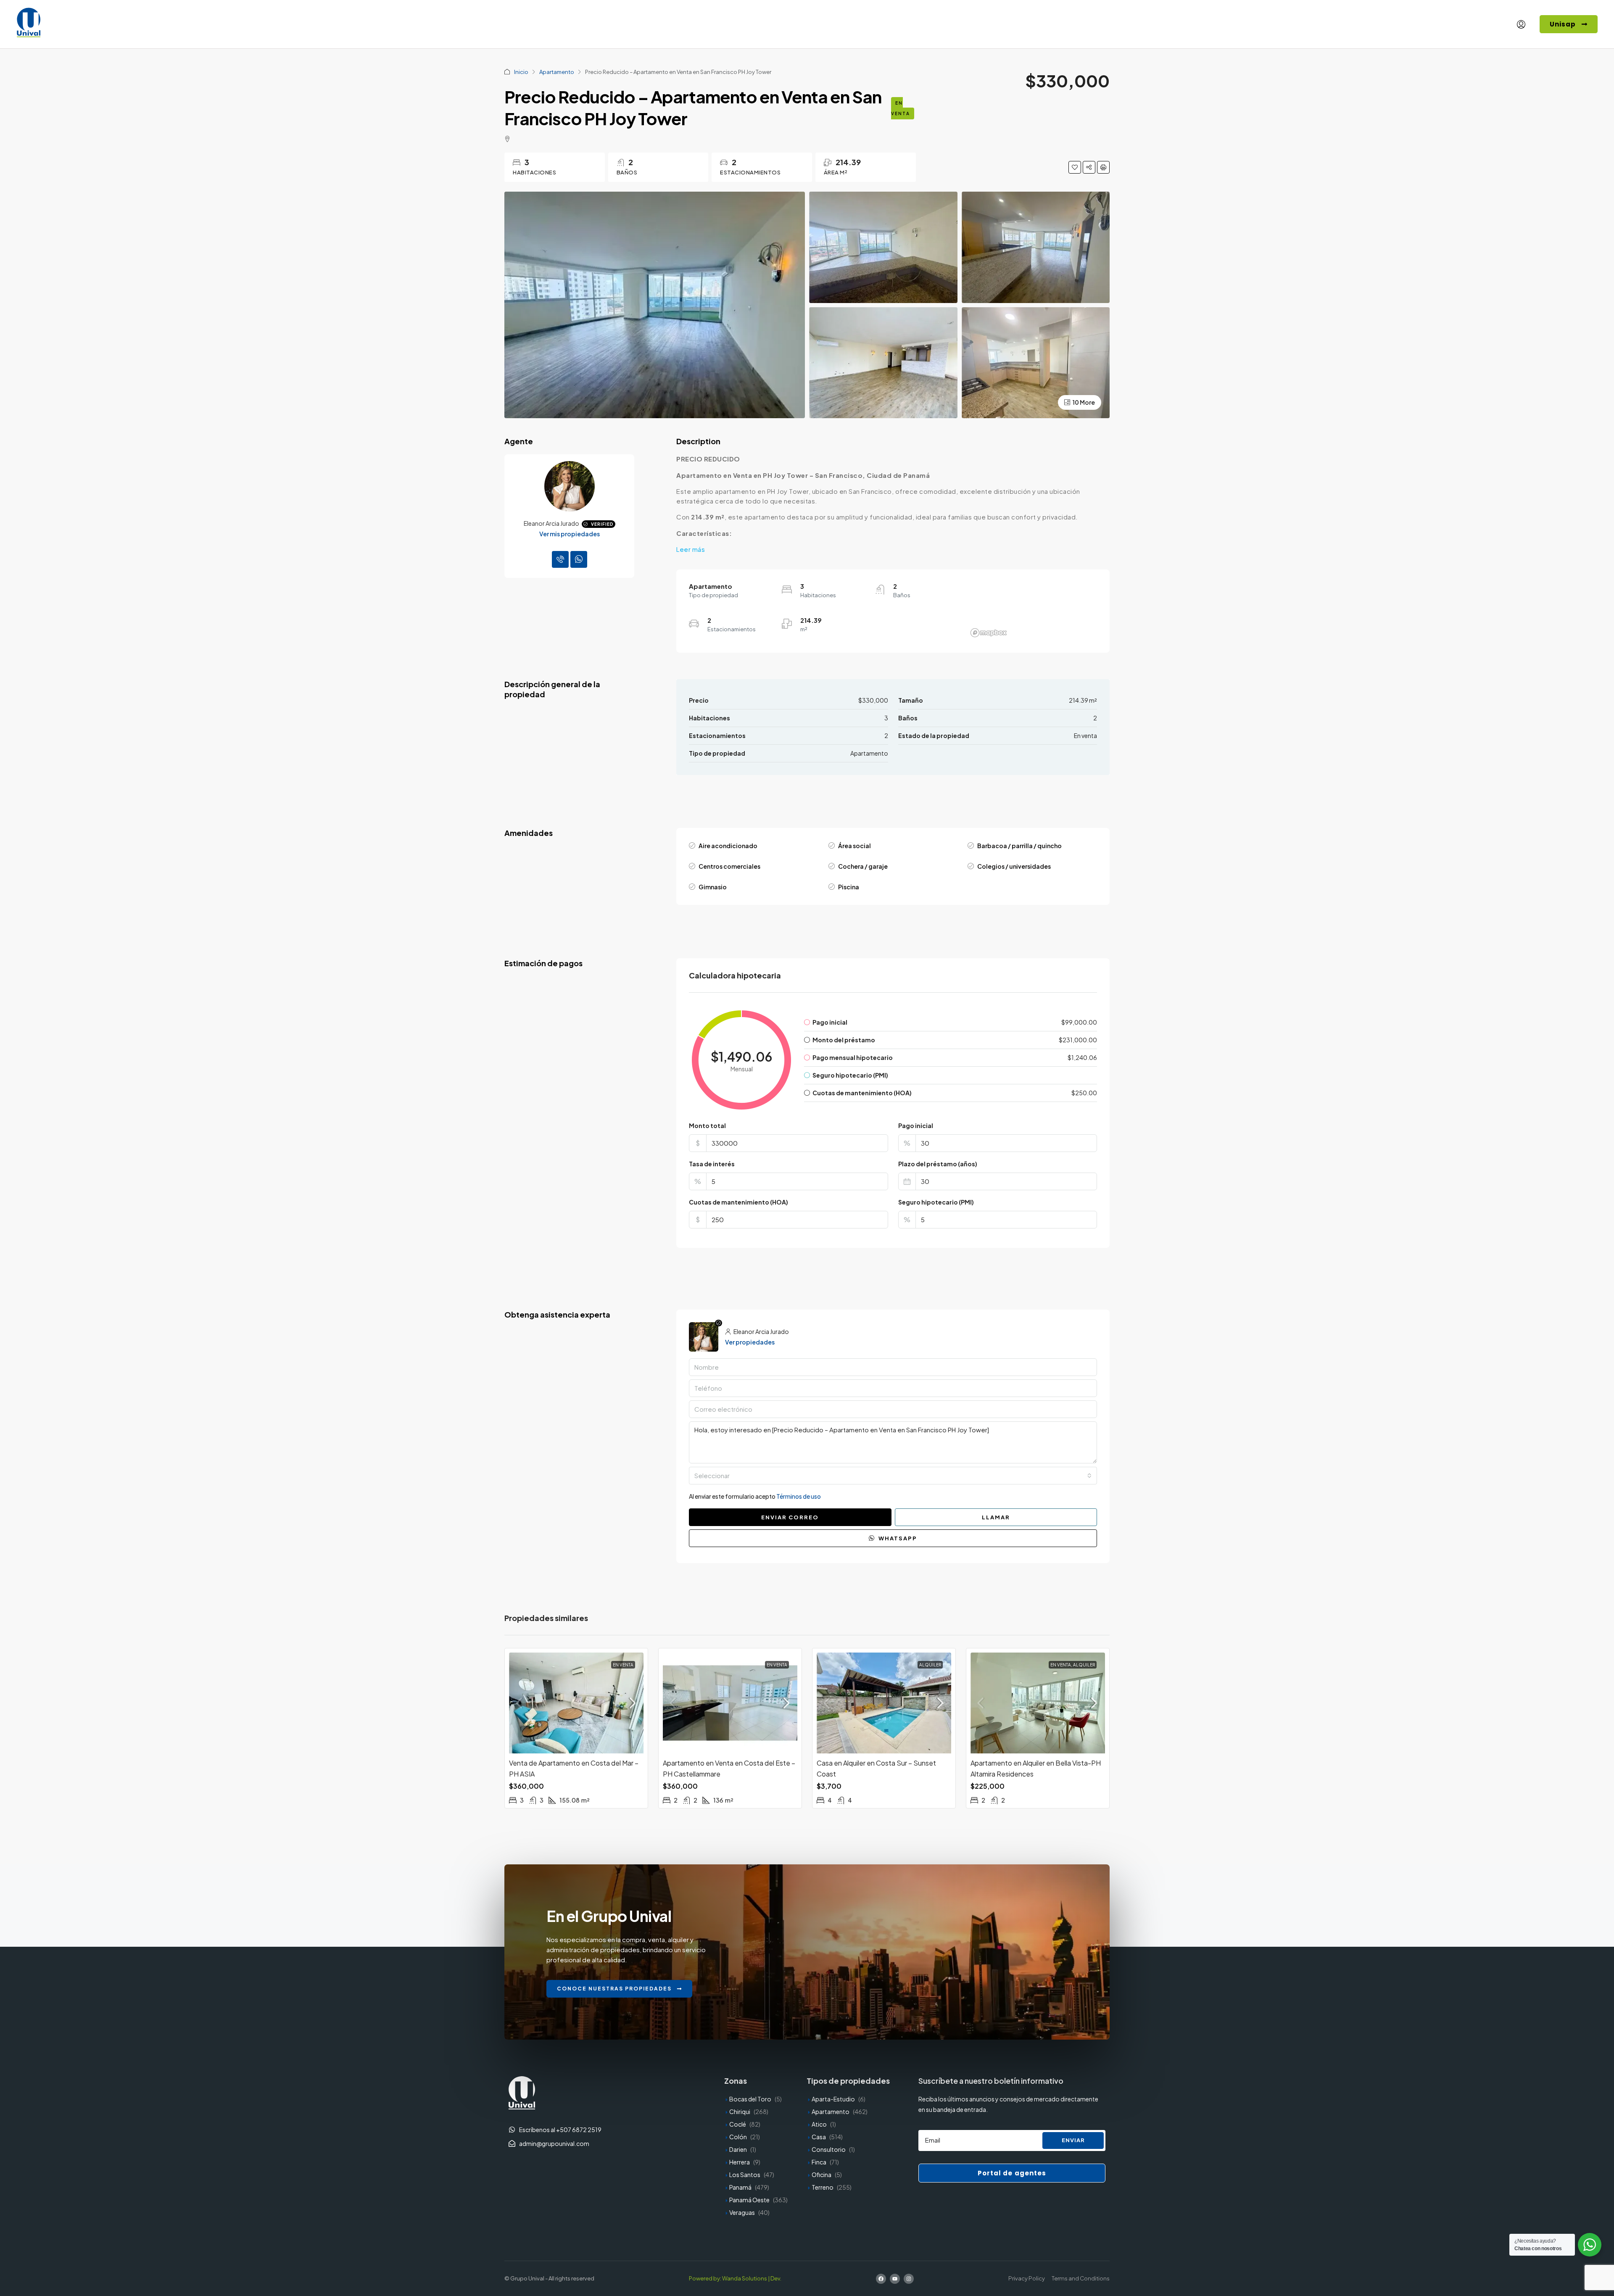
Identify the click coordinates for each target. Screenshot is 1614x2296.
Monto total (707, 1126)
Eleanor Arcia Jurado (551, 523)
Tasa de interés (712, 1164)
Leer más (691, 549)
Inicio (521, 72)
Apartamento (557, 72)
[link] (576, 1703)
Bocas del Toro (750, 2099)
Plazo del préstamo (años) (938, 1164)
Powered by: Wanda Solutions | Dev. (735, 2278)
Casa (819, 2137)
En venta (901, 108)
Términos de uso (799, 1496)
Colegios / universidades (1014, 866)
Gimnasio (713, 887)
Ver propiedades (750, 1342)
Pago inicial (916, 1126)
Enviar (1073, 2140)
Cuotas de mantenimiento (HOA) (738, 1202)
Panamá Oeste (749, 2200)
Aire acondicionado (728, 846)
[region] (1032, 611)
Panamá (740, 2187)
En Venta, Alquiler (1073, 1665)
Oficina (822, 2175)
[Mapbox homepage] (989, 633)
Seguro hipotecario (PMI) (936, 1202)
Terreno (823, 2187)
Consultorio (829, 2149)
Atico (819, 2124)
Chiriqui (740, 2111)
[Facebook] (881, 2279)
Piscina (849, 887)
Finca (819, 2162)
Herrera (740, 2162)
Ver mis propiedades (570, 534)
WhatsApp (897, 1538)
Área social (854, 846)
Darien (738, 2149)
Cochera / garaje (863, 866)
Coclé (738, 2124)
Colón (738, 2137)
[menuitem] (1521, 24)
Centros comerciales (729, 866)
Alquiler (930, 1665)
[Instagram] (909, 2279)
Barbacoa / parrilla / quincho (1019, 846)
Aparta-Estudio (833, 2099)
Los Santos (745, 2175)
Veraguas (742, 2212)
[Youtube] (895, 2279)
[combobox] (893, 1476)
